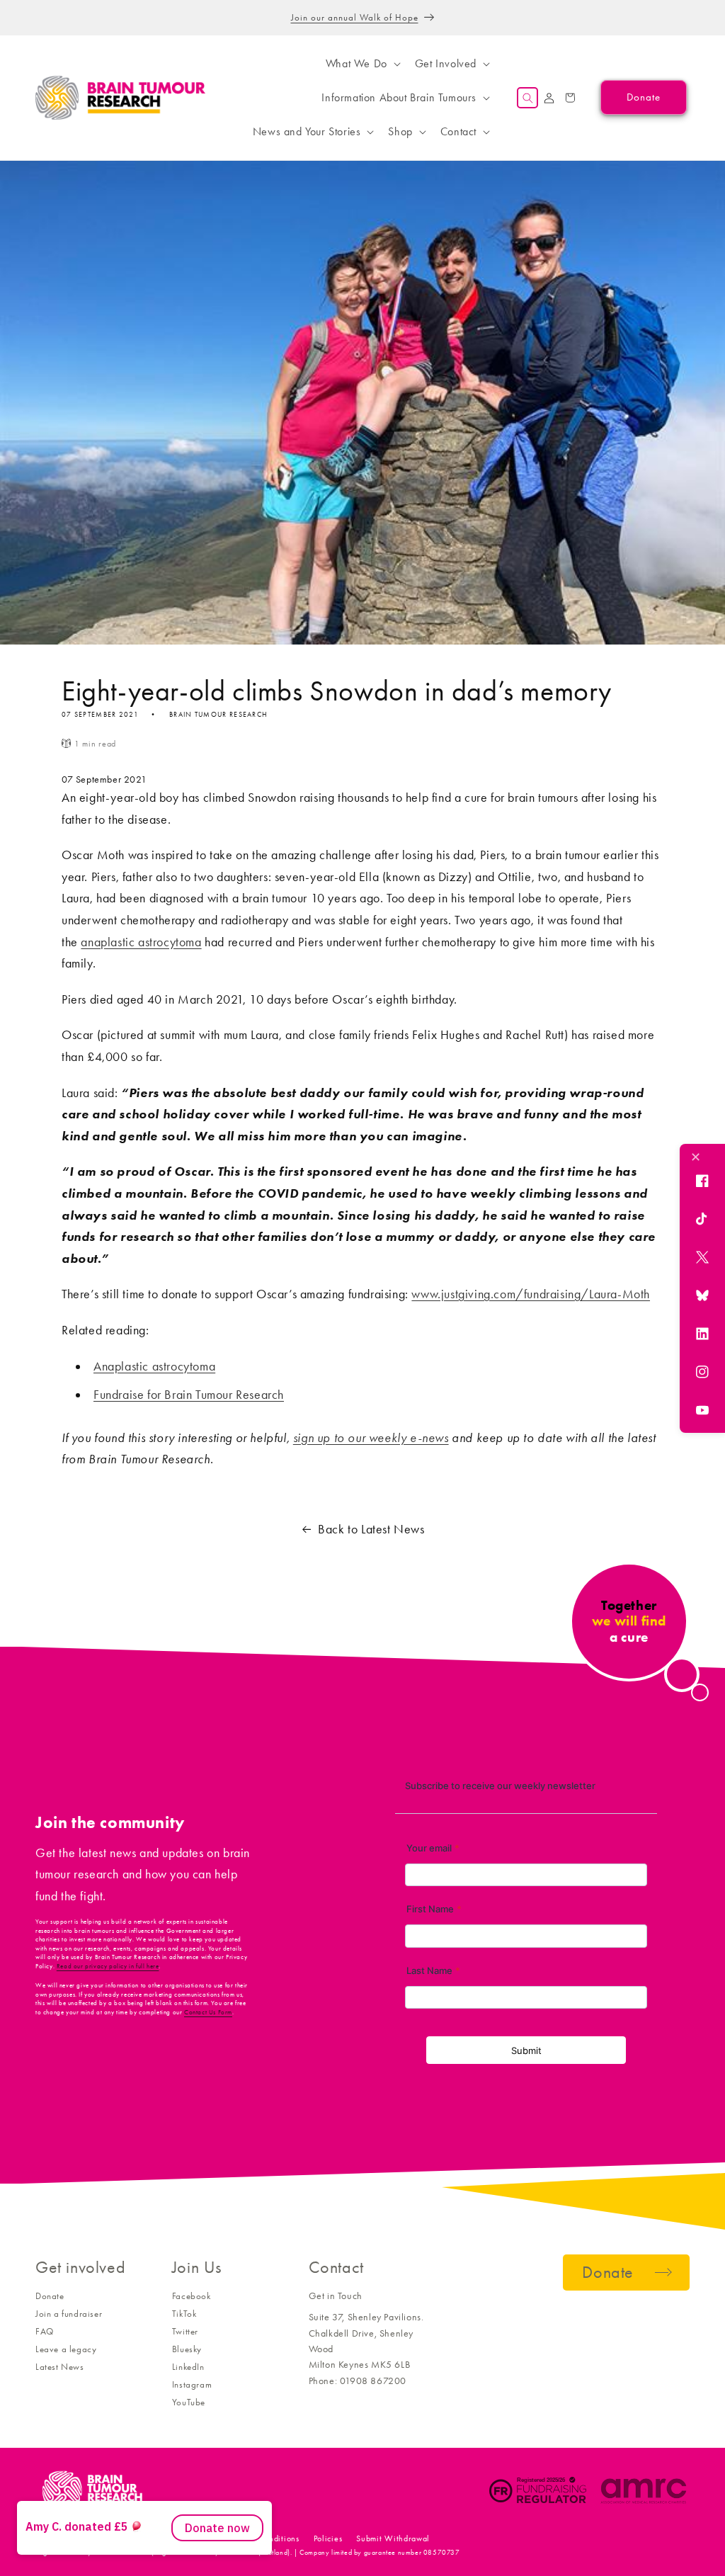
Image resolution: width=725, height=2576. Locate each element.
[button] (362, 64)
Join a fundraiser (69, 2314)
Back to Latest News (371, 1529)
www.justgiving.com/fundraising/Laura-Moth (531, 1294)
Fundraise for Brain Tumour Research (189, 1395)
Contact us (184, 2538)
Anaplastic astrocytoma (154, 1366)
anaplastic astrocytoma (141, 942)
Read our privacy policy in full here (108, 1966)
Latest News (60, 2367)
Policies (328, 2538)
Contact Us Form (208, 2012)
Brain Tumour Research (113, 2538)
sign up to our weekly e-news (371, 1438)
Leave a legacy (66, 2349)
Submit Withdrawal (393, 2538)
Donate (50, 2296)
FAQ (45, 2331)
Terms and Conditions (259, 2538)
